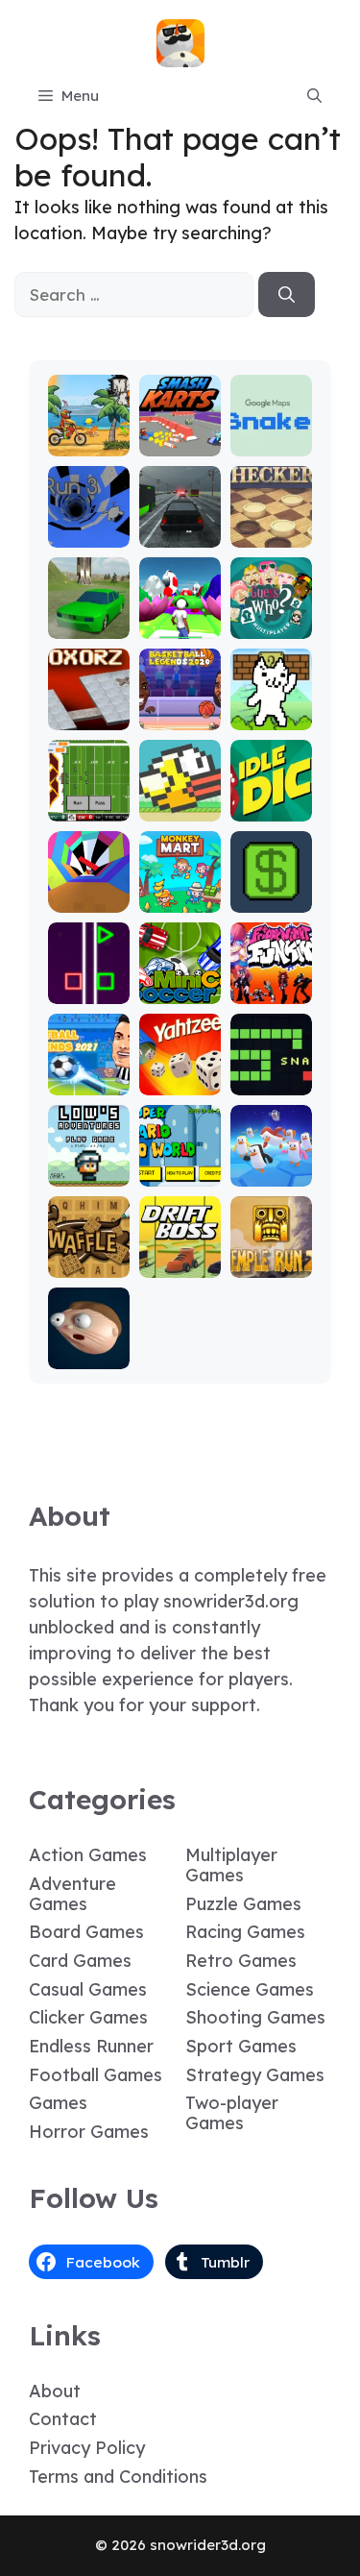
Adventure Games (72, 1894)
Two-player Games (232, 2113)
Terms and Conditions (118, 2477)
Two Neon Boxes (89, 973)
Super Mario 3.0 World (180, 1155)
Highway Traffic (180, 525)
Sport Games (241, 2046)
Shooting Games (255, 2017)
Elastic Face (89, 1347)
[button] (314, 96)
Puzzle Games (243, 1904)
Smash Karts (180, 434)
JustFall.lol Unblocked (271, 1155)
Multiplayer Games (231, 1865)
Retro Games (241, 1961)
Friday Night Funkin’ (271, 973)
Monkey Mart (180, 890)
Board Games (86, 1932)
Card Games (80, 1961)
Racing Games (245, 1932)
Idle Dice (271, 808)
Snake (271, 1081)
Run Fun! (180, 625)
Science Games (250, 1989)
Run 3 (89, 534)
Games (58, 2103)
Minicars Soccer (180, 981)
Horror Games (89, 2132)
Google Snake (271, 434)
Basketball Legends (180, 699)
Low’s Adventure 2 (88, 1155)
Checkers (271, 534)
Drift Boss (180, 1255)
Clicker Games (88, 2017)
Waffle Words (89, 1255)
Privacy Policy (87, 2448)
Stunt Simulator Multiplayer (89, 590)
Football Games (96, 2075)
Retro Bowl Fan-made (89, 782)
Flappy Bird (180, 799)
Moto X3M (88, 434)
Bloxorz (88, 716)
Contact (63, 2419)
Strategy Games (255, 2075)
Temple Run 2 (271, 1255)
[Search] (287, 295)
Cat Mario (271, 708)
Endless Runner (91, 2046)
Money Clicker (271, 890)
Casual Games (88, 1989)
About (55, 2391)
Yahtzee (180, 1081)
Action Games (88, 1855)
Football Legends (89, 1073)
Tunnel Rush (89, 890)
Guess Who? (271, 616)
